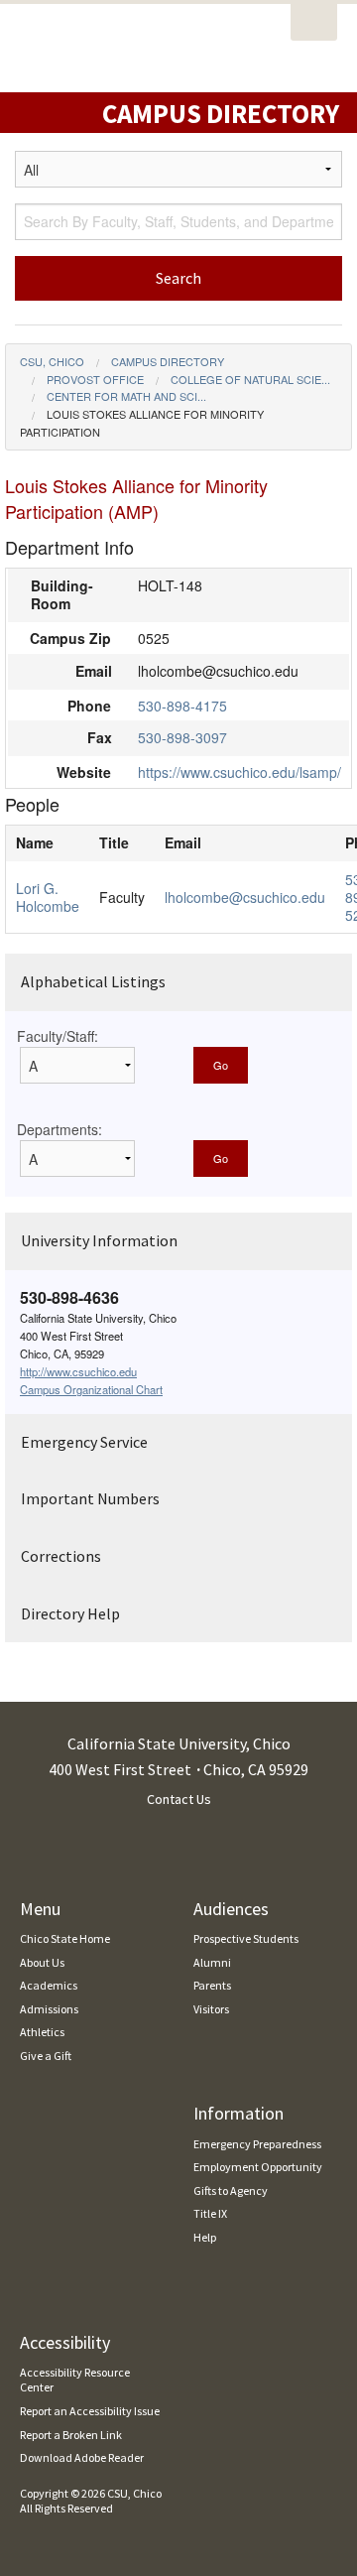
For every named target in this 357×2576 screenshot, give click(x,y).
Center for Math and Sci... (126, 396)
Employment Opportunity (258, 2167)
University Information (99, 1240)
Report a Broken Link (71, 2435)
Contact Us (179, 1799)
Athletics (42, 2032)
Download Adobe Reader (82, 2457)
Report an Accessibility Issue (90, 2411)
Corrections (61, 1556)
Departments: (59, 1129)
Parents (212, 1985)
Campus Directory (168, 361)
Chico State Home (65, 1938)
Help (205, 2237)
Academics (49, 1985)
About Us (42, 1962)
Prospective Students (246, 1938)
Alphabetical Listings (93, 981)
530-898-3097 (182, 737)
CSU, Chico (52, 361)
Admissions (49, 2009)
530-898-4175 (182, 706)
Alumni (212, 1962)
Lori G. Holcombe (48, 897)
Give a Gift (46, 2056)
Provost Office (95, 379)
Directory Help (70, 1613)
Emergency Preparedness (257, 2144)
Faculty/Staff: (58, 1036)
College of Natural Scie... (250, 379)
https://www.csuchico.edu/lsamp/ (239, 772)
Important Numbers (90, 1498)
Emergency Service (84, 1442)
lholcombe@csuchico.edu (245, 897)
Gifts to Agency (231, 2190)
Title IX (210, 2213)
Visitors (211, 2009)
